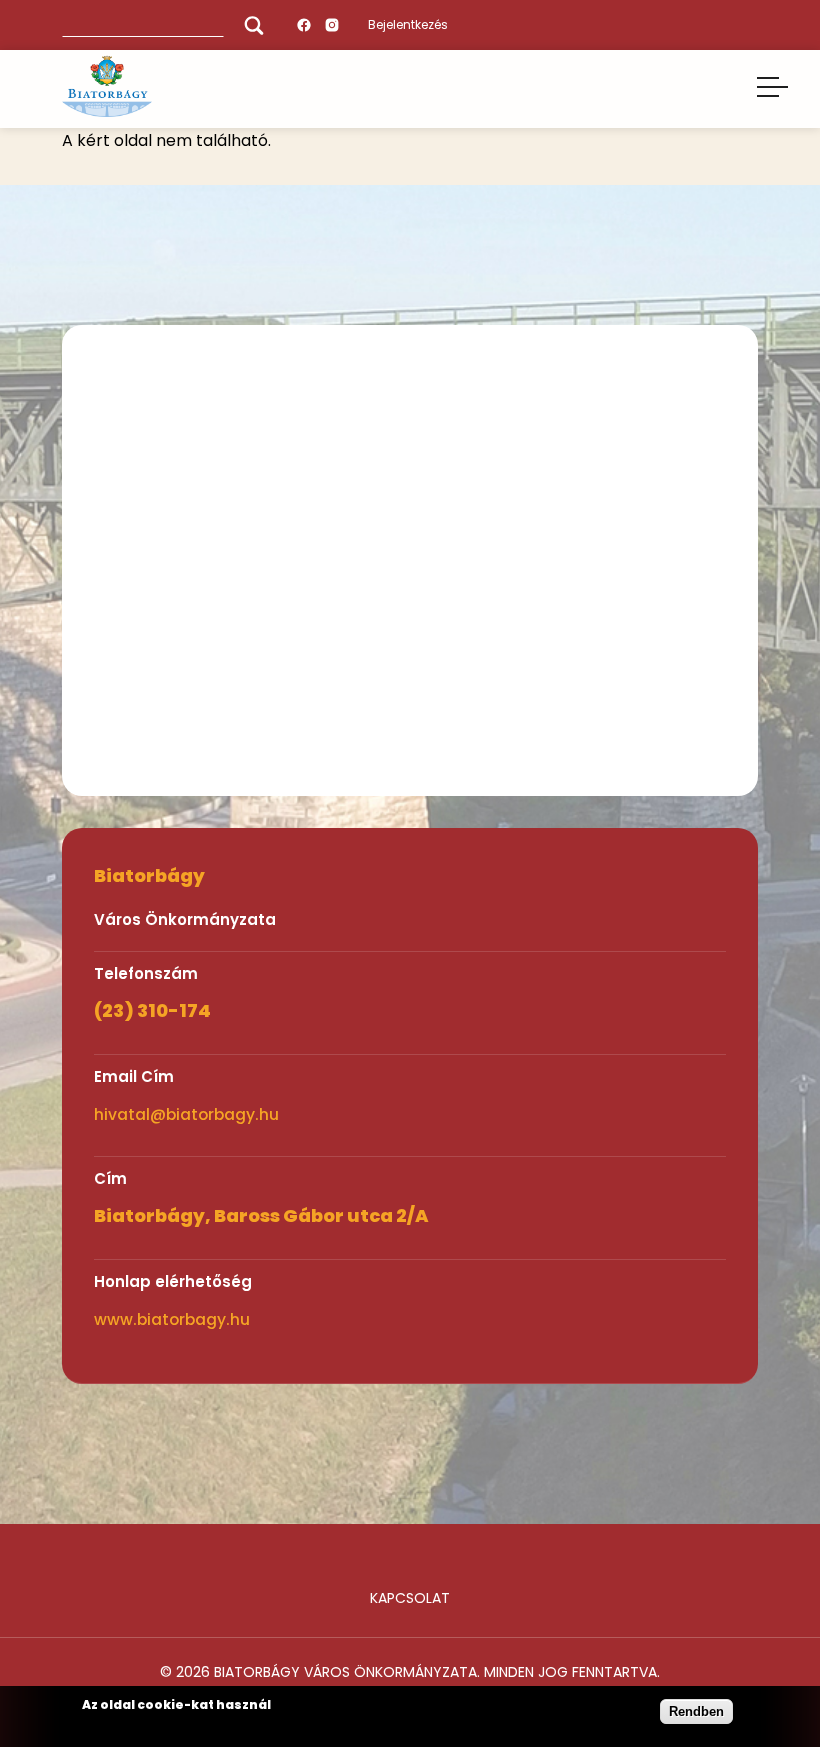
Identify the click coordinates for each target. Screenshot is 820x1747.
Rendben (696, 1711)
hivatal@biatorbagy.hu (186, 1114)
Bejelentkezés (408, 24)
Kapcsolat (410, 1598)
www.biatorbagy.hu (172, 1319)
